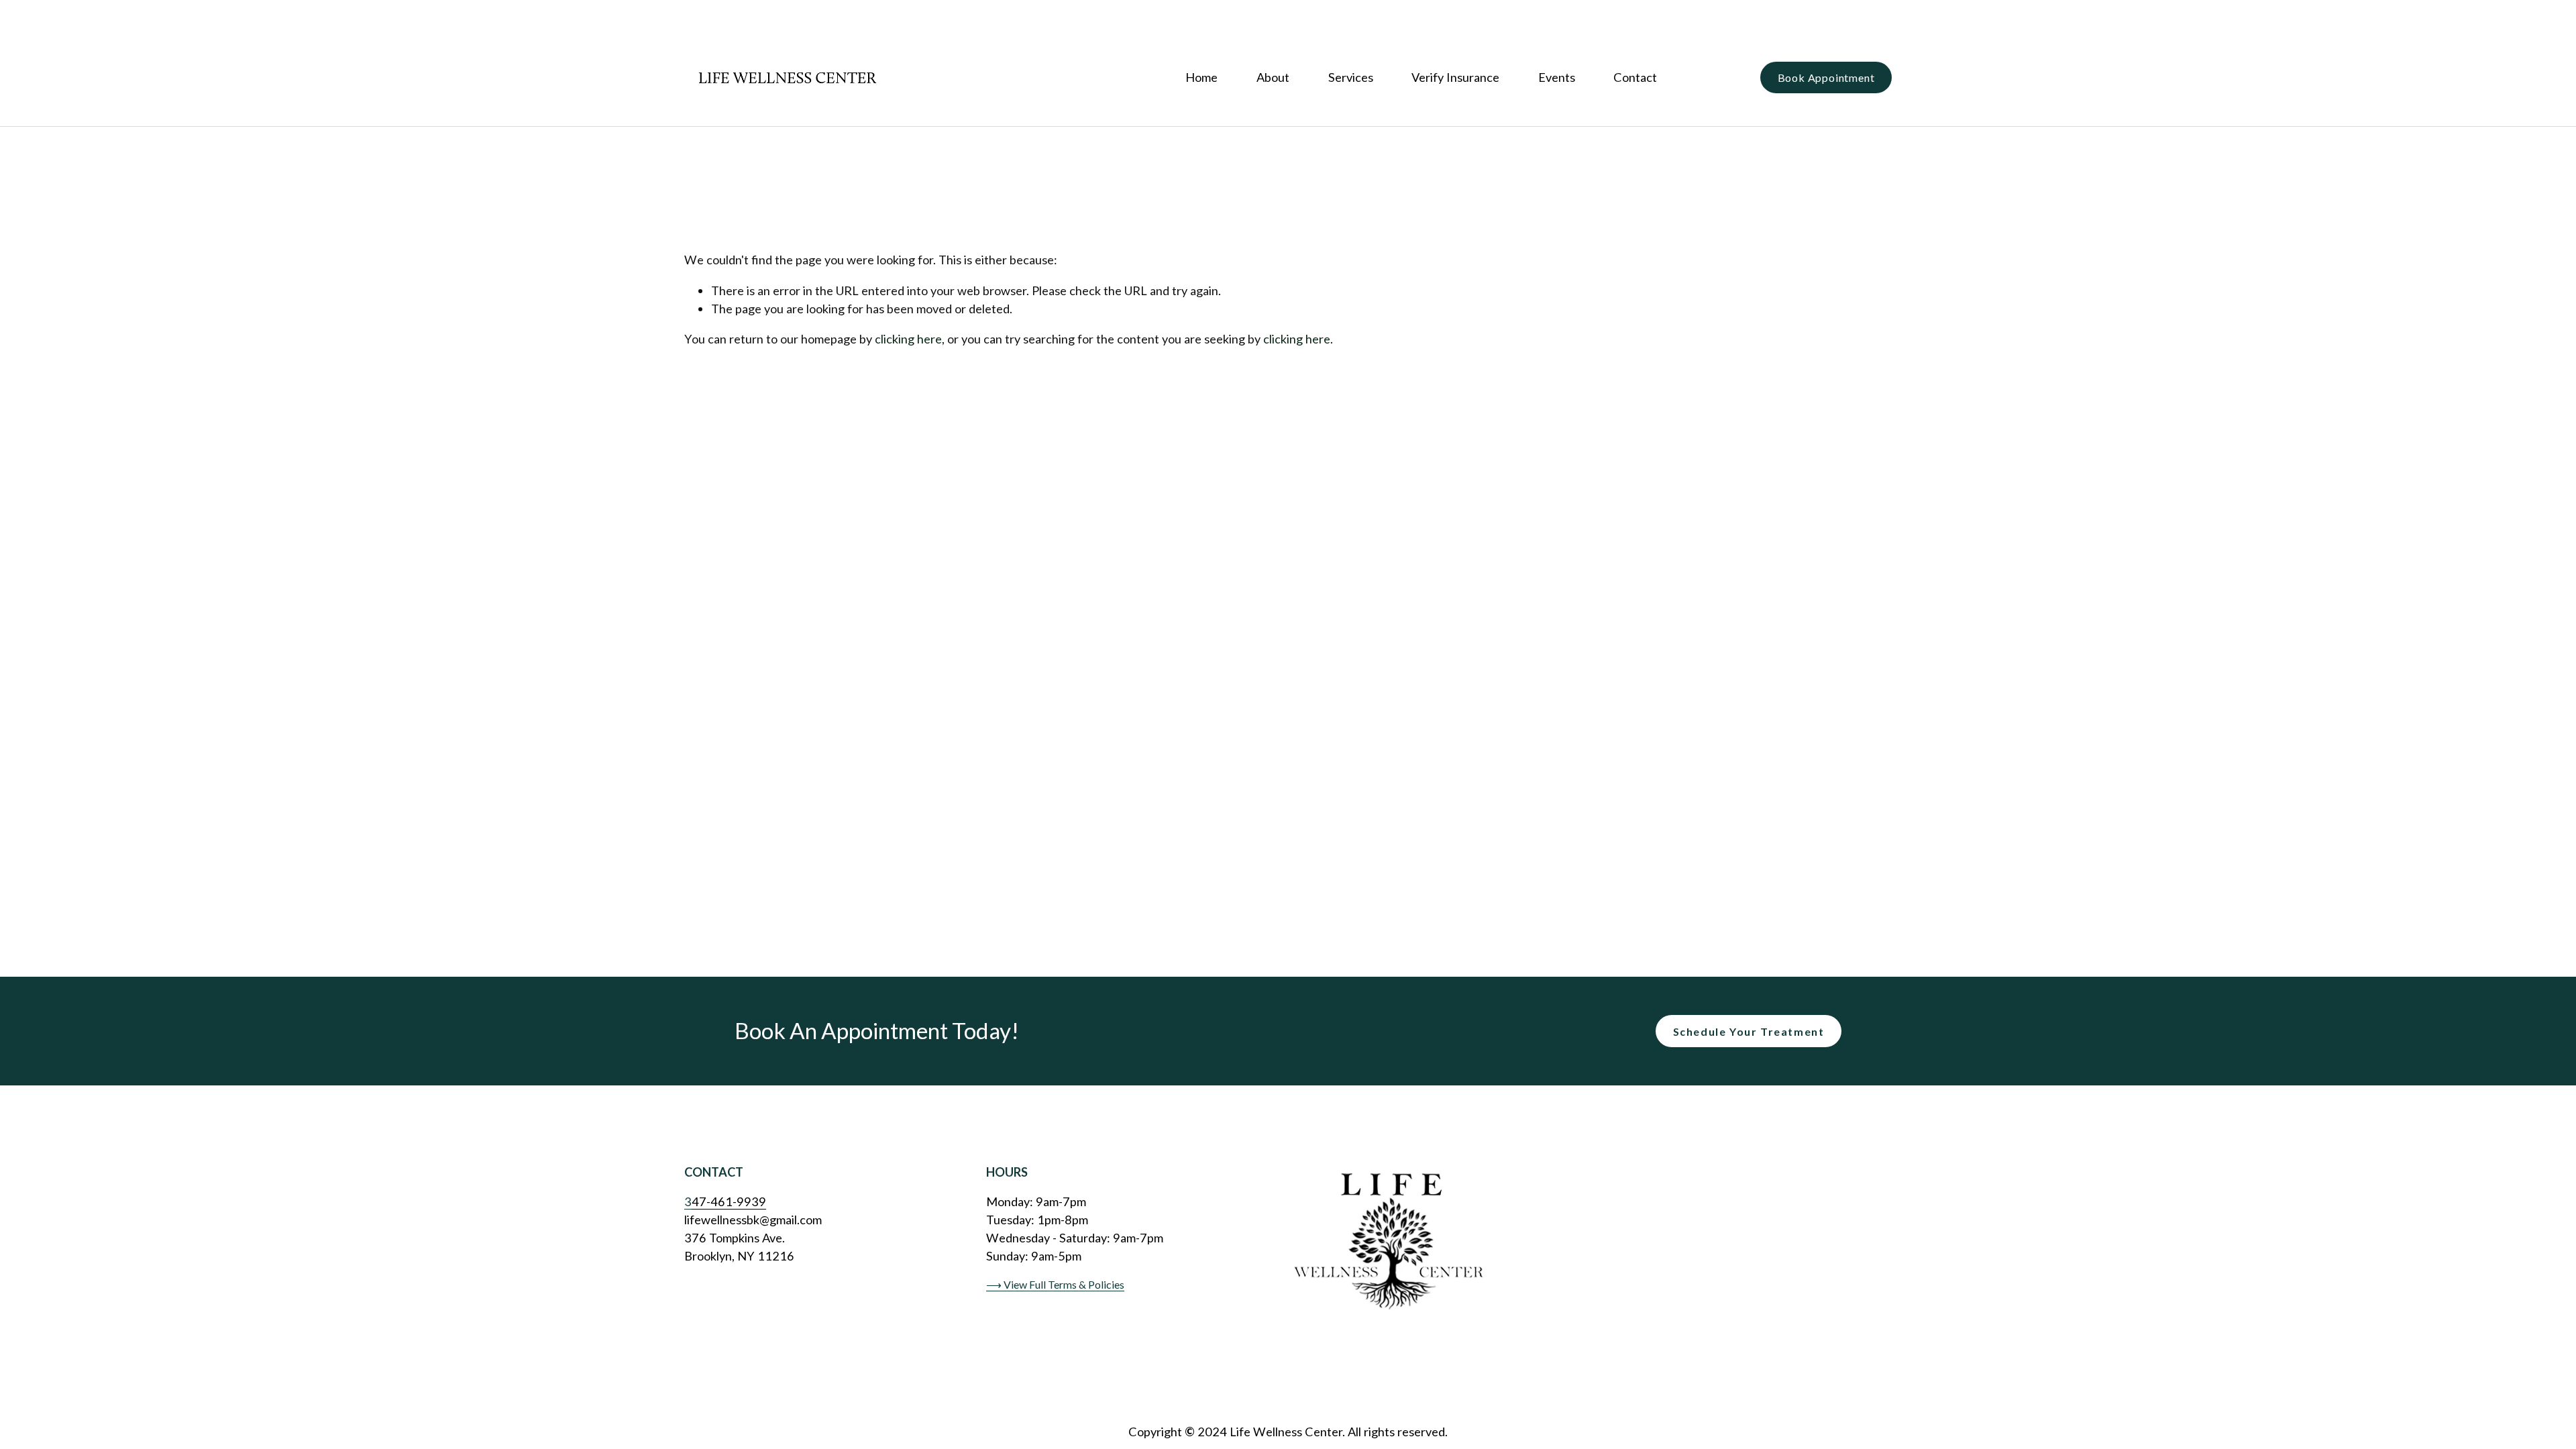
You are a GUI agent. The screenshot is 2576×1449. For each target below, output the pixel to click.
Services (1351, 77)
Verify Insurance (1455, 77)
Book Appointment (1826, 77)
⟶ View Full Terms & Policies (1055, 1284)
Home (1201, 77)
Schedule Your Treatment (1749, 1031)
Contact (1635, 77)
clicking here (908, 339)
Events (1557, 77)
